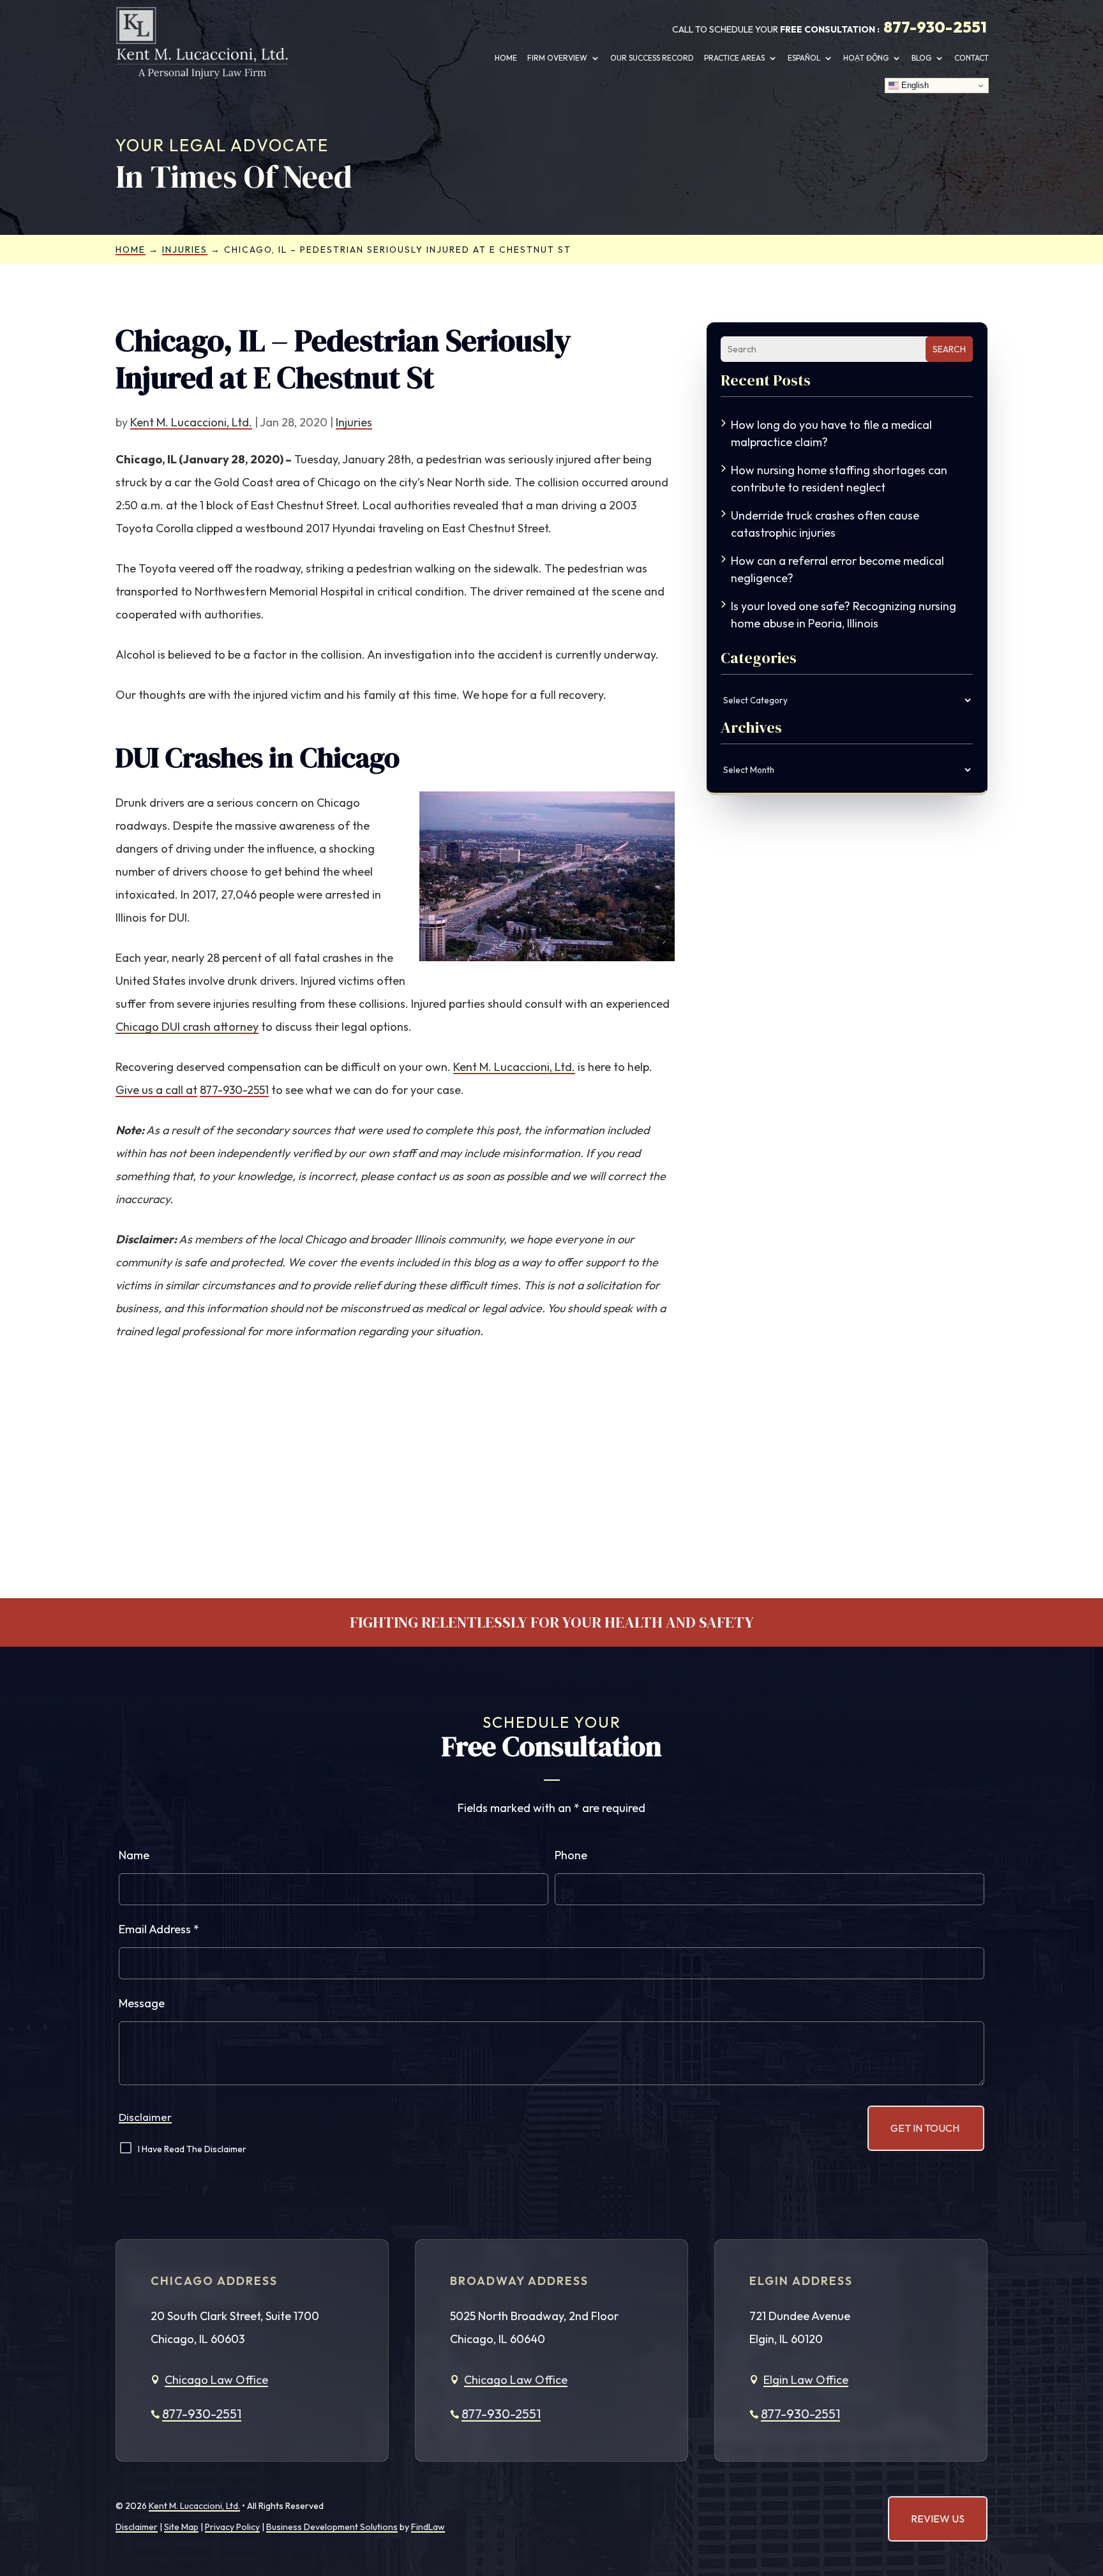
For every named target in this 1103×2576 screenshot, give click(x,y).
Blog (921, 58)
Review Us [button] (938, 2519)
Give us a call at (156, 1090)
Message (142, 2003)
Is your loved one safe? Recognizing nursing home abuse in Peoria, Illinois (844, 615)
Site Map (181, 2527)
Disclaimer (145, 2117)
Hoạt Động (866, 58)
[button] (1082, 2478)
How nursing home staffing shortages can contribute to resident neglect (839, 479)
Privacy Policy (232, 2527)
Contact (972, 58)
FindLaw (428, 2527)
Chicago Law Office (216, 2380)
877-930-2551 (935, 27)
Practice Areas (734, 58)
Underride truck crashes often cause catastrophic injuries (825, 524)
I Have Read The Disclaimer (192, 2149)
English (914, 85)
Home (506, 58)
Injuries (354, 422)
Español (804, 58)
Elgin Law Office (806, 2380)
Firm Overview (557, 58)
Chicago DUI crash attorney (187, 1027)
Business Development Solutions (332, 2527)
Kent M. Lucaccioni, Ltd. (191, 422)
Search (949, 349)
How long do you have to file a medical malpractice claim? (831, 433)
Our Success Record (652, 58)
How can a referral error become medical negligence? (837, 569)
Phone (571, 1855)
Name (134, 1855)
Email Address (159, 1929)
